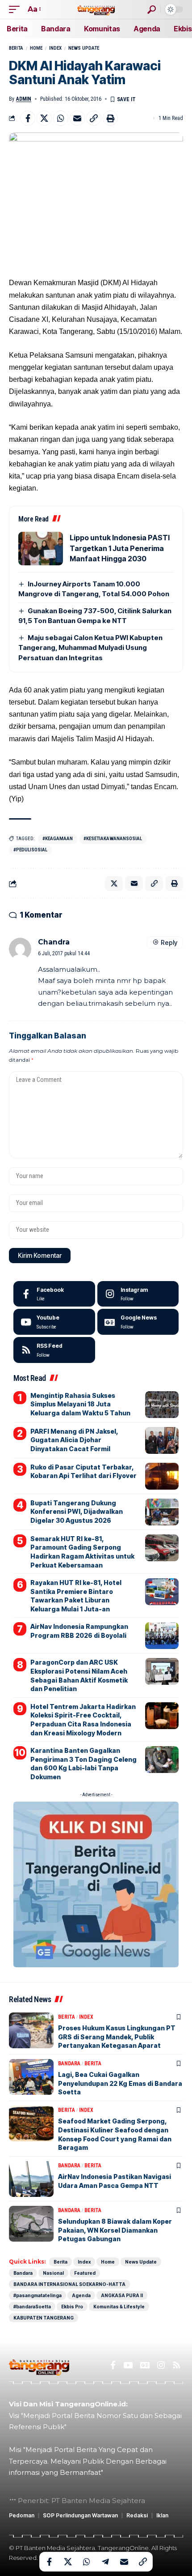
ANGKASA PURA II (122, 2295)
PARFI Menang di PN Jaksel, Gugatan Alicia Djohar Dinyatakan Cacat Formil (74, 1440)
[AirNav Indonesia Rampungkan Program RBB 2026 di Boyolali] (162, 1636)
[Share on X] (44, 118)
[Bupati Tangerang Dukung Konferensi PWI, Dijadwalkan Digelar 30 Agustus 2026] (162, 1512)
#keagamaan (58, 839)
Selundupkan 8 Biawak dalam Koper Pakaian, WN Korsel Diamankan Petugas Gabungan (115, 2230)
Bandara (69, 2063)
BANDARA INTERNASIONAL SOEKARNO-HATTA (69, 2284)
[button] (17, 9)
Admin (24, 99)
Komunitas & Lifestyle (119, 2307)
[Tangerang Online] (96, 9)
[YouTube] (128, 2365)
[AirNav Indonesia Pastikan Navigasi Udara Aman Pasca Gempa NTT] (31, 2179)
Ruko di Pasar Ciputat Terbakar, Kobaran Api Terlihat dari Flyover (83, 1472)
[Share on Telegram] (105, 2562)
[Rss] (177, 2365)
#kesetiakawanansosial (113, 839)
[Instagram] (138, 1294)
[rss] (54, 1350)
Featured (85, 2273)
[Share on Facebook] (28, 118)
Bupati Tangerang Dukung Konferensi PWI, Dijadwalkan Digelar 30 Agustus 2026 (77, 1512)
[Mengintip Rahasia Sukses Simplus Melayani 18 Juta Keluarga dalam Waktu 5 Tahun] (162, 1405)
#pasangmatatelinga (38, 2295)
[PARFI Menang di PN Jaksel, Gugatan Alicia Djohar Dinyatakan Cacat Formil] (162, 1440)
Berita (16, 48)
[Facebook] (54, 1294)
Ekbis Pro (72, 2307)
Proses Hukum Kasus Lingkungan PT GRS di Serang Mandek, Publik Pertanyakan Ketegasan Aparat (117, 2037)
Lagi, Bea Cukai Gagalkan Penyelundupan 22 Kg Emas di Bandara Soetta (120, 2083)
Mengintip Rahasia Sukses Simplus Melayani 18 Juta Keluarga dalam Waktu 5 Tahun (80, 1404)
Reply (169, 942)
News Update (84, 48)
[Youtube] (54, 1322)
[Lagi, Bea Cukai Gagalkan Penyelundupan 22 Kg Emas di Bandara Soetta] (31, 2077)
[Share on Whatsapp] (61, 118)
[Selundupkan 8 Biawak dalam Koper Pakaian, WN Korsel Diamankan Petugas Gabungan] (31, 2224)
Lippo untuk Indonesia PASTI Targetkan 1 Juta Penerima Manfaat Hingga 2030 (120, 548)
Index (55, 48)
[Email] (77, 118)
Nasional (53, 2273)
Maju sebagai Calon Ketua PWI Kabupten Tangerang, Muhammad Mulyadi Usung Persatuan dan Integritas (90, 648)
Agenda (81, 2295)
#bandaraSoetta (32, 2307)
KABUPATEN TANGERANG (44, 2318)
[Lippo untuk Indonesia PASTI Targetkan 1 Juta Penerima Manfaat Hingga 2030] (41, 549)
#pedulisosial (30, 850)
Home (36, 48)
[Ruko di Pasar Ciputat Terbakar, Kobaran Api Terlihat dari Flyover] (162, 1476)
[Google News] (138, 1322)
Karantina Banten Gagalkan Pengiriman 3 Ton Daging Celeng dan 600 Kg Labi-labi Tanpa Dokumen (83, 1764)
